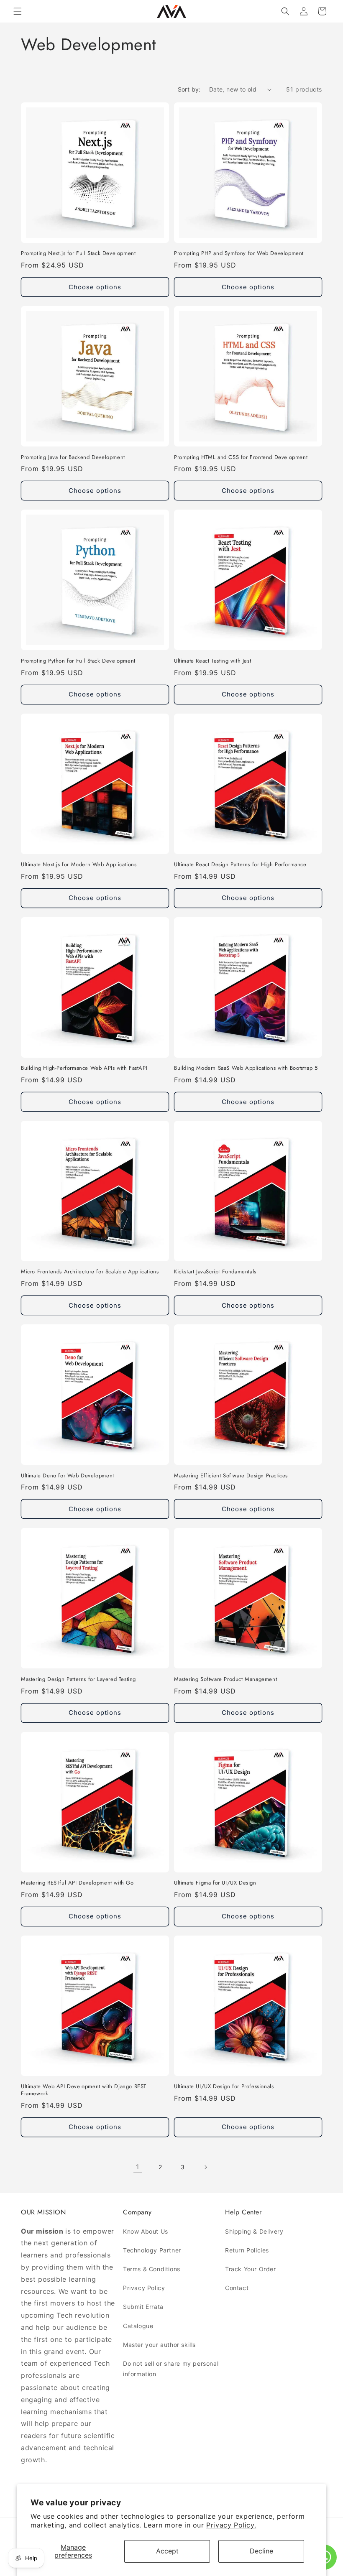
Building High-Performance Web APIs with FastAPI (84, 1068)
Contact (237, 2288)
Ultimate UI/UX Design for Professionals (224, 2087)
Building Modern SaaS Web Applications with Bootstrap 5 (246, 1068)
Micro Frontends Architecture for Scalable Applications (90, 1272)
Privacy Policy (144, 2288)
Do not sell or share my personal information (171, 2369)
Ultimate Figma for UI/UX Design (215, 1883)
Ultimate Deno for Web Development (68, 1476)
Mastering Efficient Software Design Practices (231, 1476)
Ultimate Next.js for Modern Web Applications (79, 865)
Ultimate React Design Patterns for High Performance (240, 865)
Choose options (95, 287)
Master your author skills (159, 2345)
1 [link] (138, 2167)
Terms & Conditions (152, 2269)
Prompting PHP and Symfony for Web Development (239, 254)
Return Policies (247, 2250)
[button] (18, 11)
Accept (167, 2551)
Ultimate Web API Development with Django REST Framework (84, 2090)
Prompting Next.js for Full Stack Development (78, 254)
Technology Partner (152, 2250)
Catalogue (138, 2326)
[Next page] (205, 2167)
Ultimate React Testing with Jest (212, 661)
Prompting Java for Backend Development (73, 458)
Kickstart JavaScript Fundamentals (215, 1272)
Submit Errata (143, 2307)
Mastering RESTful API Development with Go (77, 1883)
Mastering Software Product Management (225, 1680)
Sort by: (189, 89)
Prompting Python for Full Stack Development (78, 661)
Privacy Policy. (231, 2525)
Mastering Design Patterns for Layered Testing (78, 1680)
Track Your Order (251, 2269)
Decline (261, 2551)
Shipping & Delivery (254, 2231)
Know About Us (146, 2231)
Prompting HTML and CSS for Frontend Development (241, 458)
